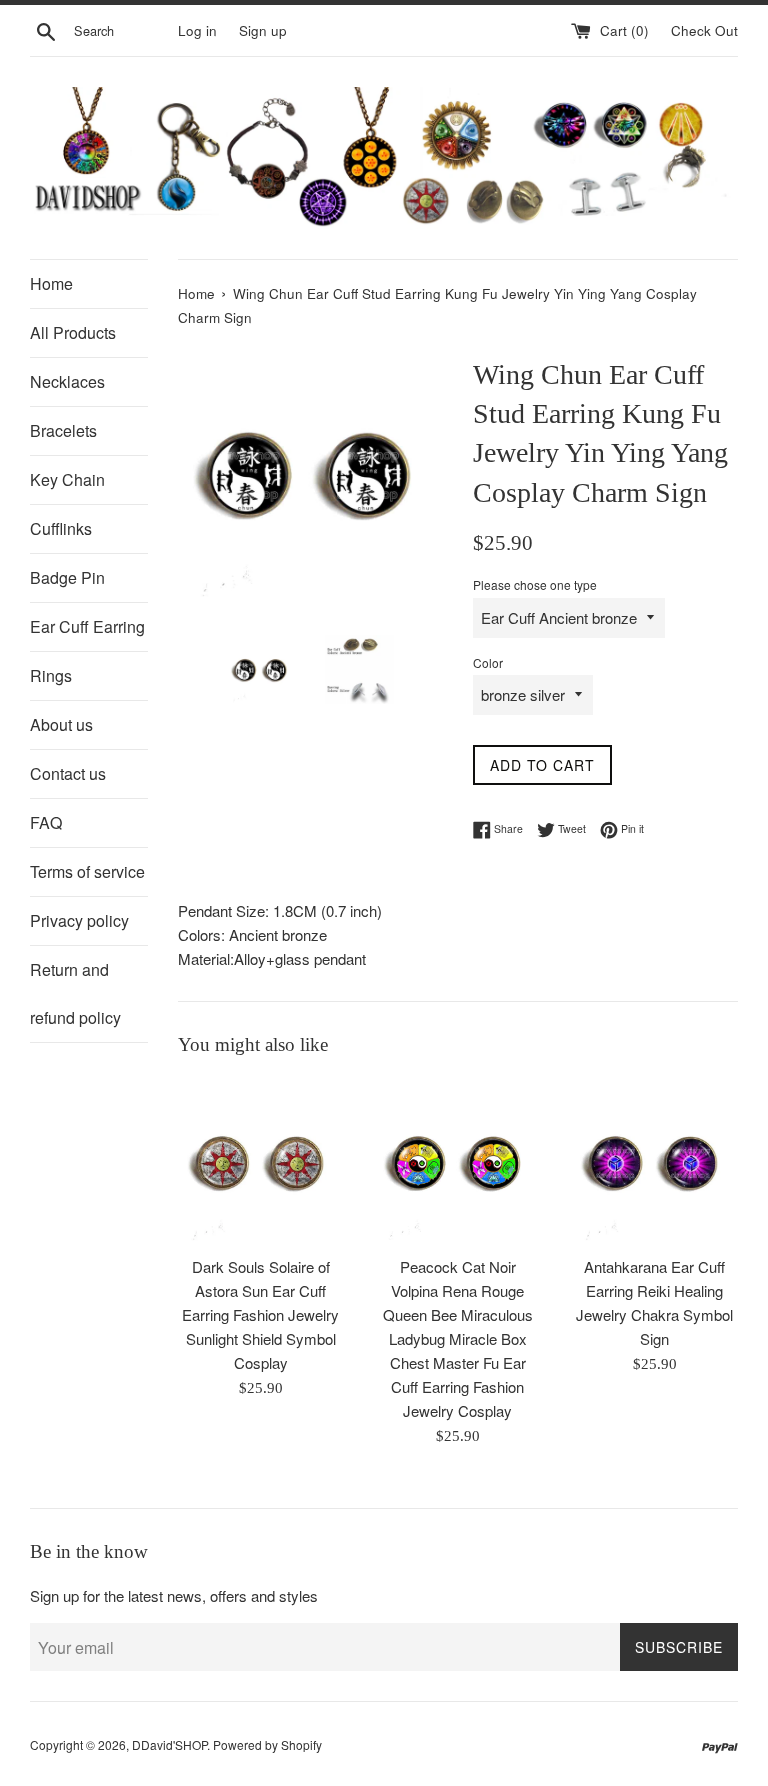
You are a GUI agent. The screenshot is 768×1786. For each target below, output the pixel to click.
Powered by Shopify (267, 1744)
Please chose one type (535, 584)
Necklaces (67, 381)
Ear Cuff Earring (87, 626)
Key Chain (67, 479)
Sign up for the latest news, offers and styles (174, 1595)
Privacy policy (79, 920)
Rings (51, 675)
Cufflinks (61, 528)
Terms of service (87, 871)
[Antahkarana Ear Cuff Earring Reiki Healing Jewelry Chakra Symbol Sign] (654, 1161)
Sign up (263, 30)
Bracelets (63, 430)
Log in (197, 30)
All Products (73, 332)
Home (51, 283)
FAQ (46, 822)
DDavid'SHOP (169, 1744)
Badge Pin (67, 577)
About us (61, 724)
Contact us (68, 773)
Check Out (704, 30)
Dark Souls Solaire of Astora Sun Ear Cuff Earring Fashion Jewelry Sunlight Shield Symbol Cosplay (260, 1314)
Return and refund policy (75, 993)
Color (488, 662)
